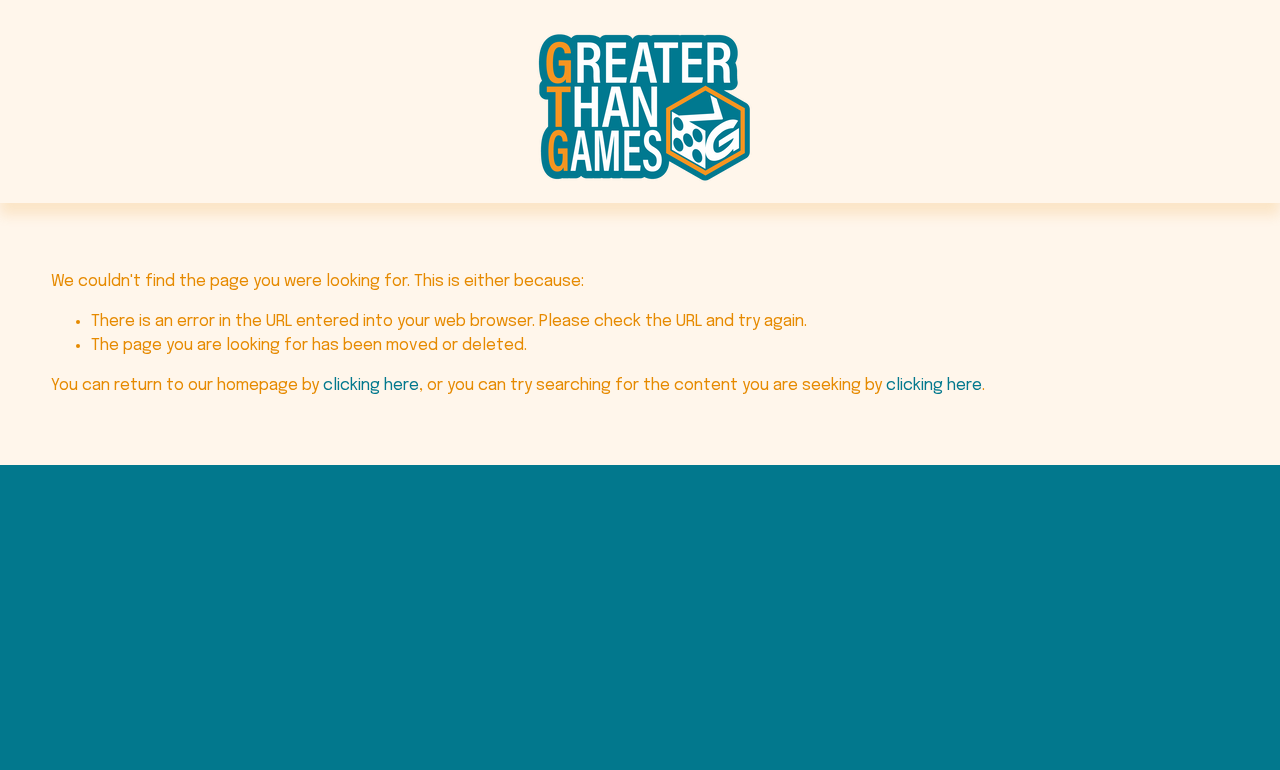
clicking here (371, 385)
